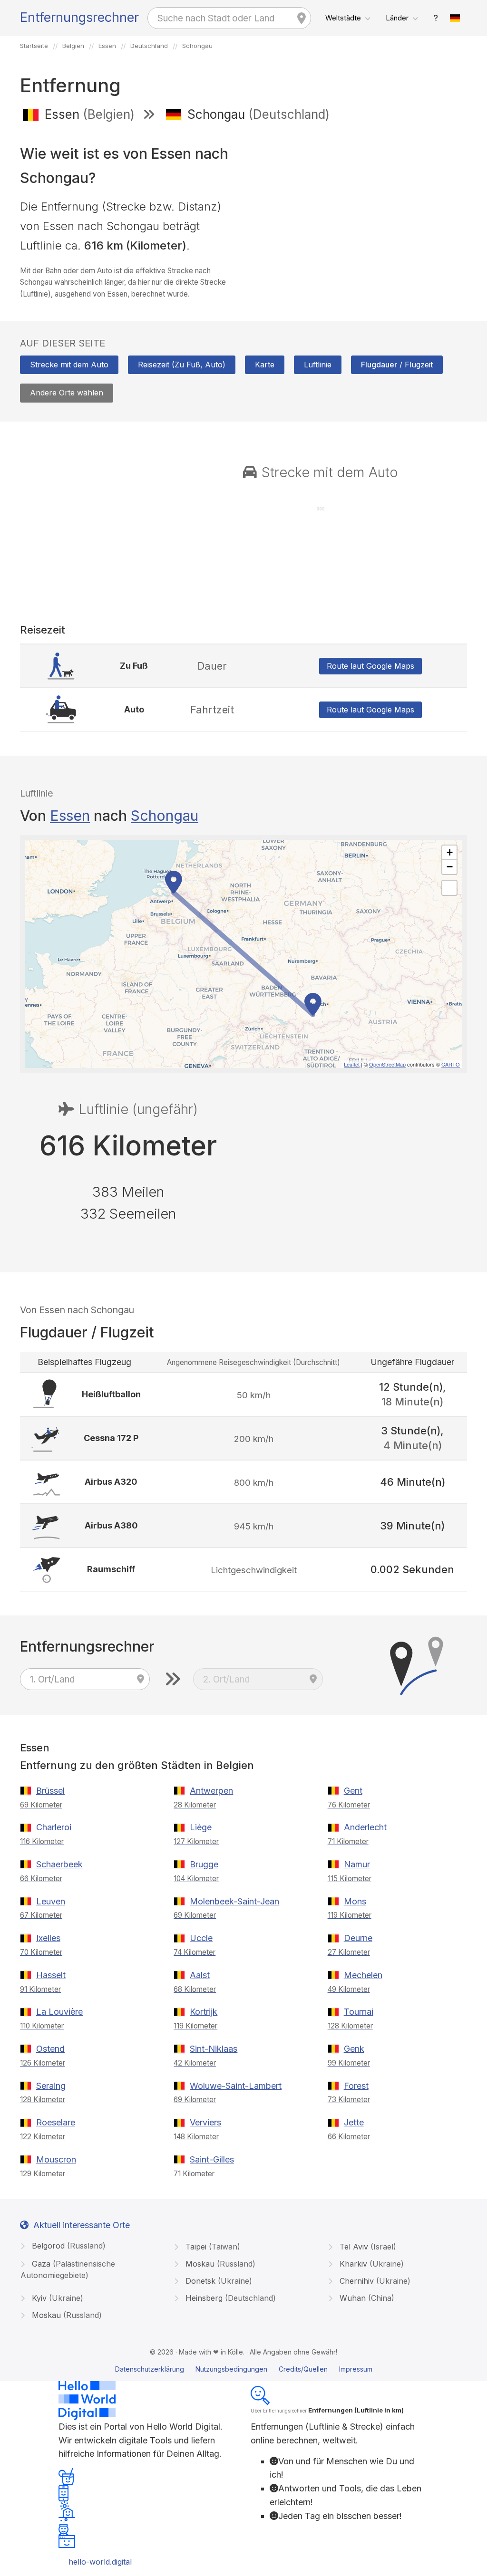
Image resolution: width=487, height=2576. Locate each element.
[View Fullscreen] (449, 888)
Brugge (204, 1864)
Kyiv (56, 2298)
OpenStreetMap (387, 1064)
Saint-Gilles (212, 2159)
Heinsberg (229, 2298)
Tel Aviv (367, 2247)
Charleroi (54, 1827)
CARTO (451, 1064)
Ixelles (48, 1938)
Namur (357, 1864)
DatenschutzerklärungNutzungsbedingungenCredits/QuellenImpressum (244, 2369)
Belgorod (68, 2246)
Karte (265, 365)
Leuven (51, 1901)
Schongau (165, 816)
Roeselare (56, 2122)
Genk (354, 2049)
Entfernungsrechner (79, 17)
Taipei (212, 2247)
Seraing (51, 2086)
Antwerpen (211, 1791)
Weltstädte (343, 18)
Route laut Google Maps (370, 666)
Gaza (68, 2269)
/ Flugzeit (397, 365)
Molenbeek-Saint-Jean (234, 1901)
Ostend (50, 2049)
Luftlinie (318, 365)
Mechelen (363, 1975)
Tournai (359, 2012)
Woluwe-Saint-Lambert (236, 2086)
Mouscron (56, 2159)
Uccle (201, 1938)
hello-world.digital (100, 2562)
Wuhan (366, 2298)
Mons (355, 1901)
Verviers (205, 2122)
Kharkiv (370, 2264)
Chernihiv (374, 2281)
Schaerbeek (59, 1864)
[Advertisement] (359, 199)
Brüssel (50, 1791)
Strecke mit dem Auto (69, 365)
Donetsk (218, 2281)
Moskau (219, 2264)
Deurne (358, 1938)
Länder (397, 18)
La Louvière (59, 2012)
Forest (356, 2086)
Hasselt (51, 1975)
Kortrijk (204, 2012)
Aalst (200, 1975)
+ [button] (450, 852)
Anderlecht (365, 1827)
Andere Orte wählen (67, 393)
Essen (70, 816)
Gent (353, 1791)
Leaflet (352, 1064)
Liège (201, 1827)
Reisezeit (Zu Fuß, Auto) (182, 365)
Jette (354, 2122)
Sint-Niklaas (214, 2049)
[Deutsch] (455, 18)
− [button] (450, 867)
